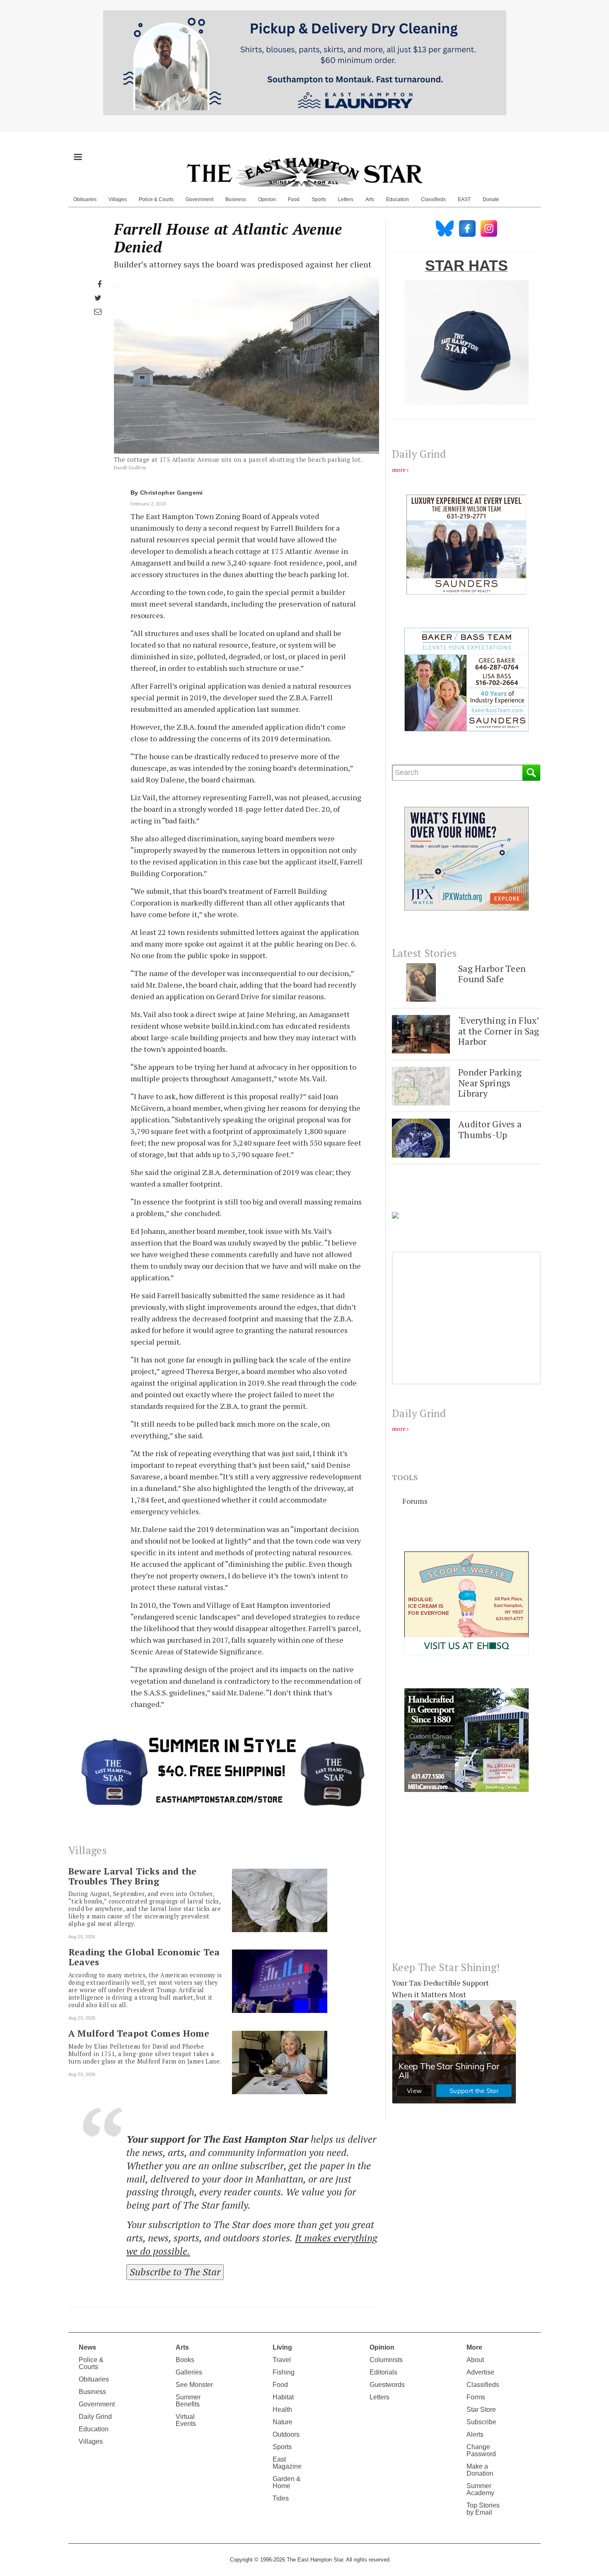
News (87, 2347)
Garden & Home (287, 2482)
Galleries (189, 2372)
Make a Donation (480, 2470)
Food (294, 199)
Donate (491, 199)
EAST (464, 199)
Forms (476, 2397)
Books (185, 2360)
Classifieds (433, 199)
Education (398, 199)
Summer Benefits (188, 2401)
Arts (370, 199)
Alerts (475, 2434)
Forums (415, 1501)
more (399, 470)
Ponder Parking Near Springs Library (490, 1083)
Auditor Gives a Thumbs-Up (490, 1129)
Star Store (481, 2410)
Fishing (284, 2372)
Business (236, 199)
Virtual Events (186, 2420)
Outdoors (286, 2434)
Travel (282, 2360)
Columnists (386, 2360)
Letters (346, 199)
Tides (281, 2498)
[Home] (304, 172)
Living (282, 2347)
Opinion (267, 199)
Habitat (283, 2397)
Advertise (480, 2372)
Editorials (383, 2372)
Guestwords (387, 2385)
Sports (319, 199)
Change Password (481, 2450)
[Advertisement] (466, 1883)
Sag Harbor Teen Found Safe (492, 974)
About (475, 2360)
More (474, 2347)
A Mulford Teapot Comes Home (139, 2033)
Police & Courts (156, 199)
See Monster (194, 2385)
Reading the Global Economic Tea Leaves (144, 1957)
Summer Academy (480, 2489)
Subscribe (481, 2422)
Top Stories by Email (483, 2509)
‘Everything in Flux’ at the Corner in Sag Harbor (499, 1031)
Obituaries (85, 199)
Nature (283, 2422)
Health (282, 2410)
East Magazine (287, 2463)
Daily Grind (95, 2417)
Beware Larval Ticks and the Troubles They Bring (132, 1876)
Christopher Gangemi (172, 493)
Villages (118, 199)
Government (199, 199)
